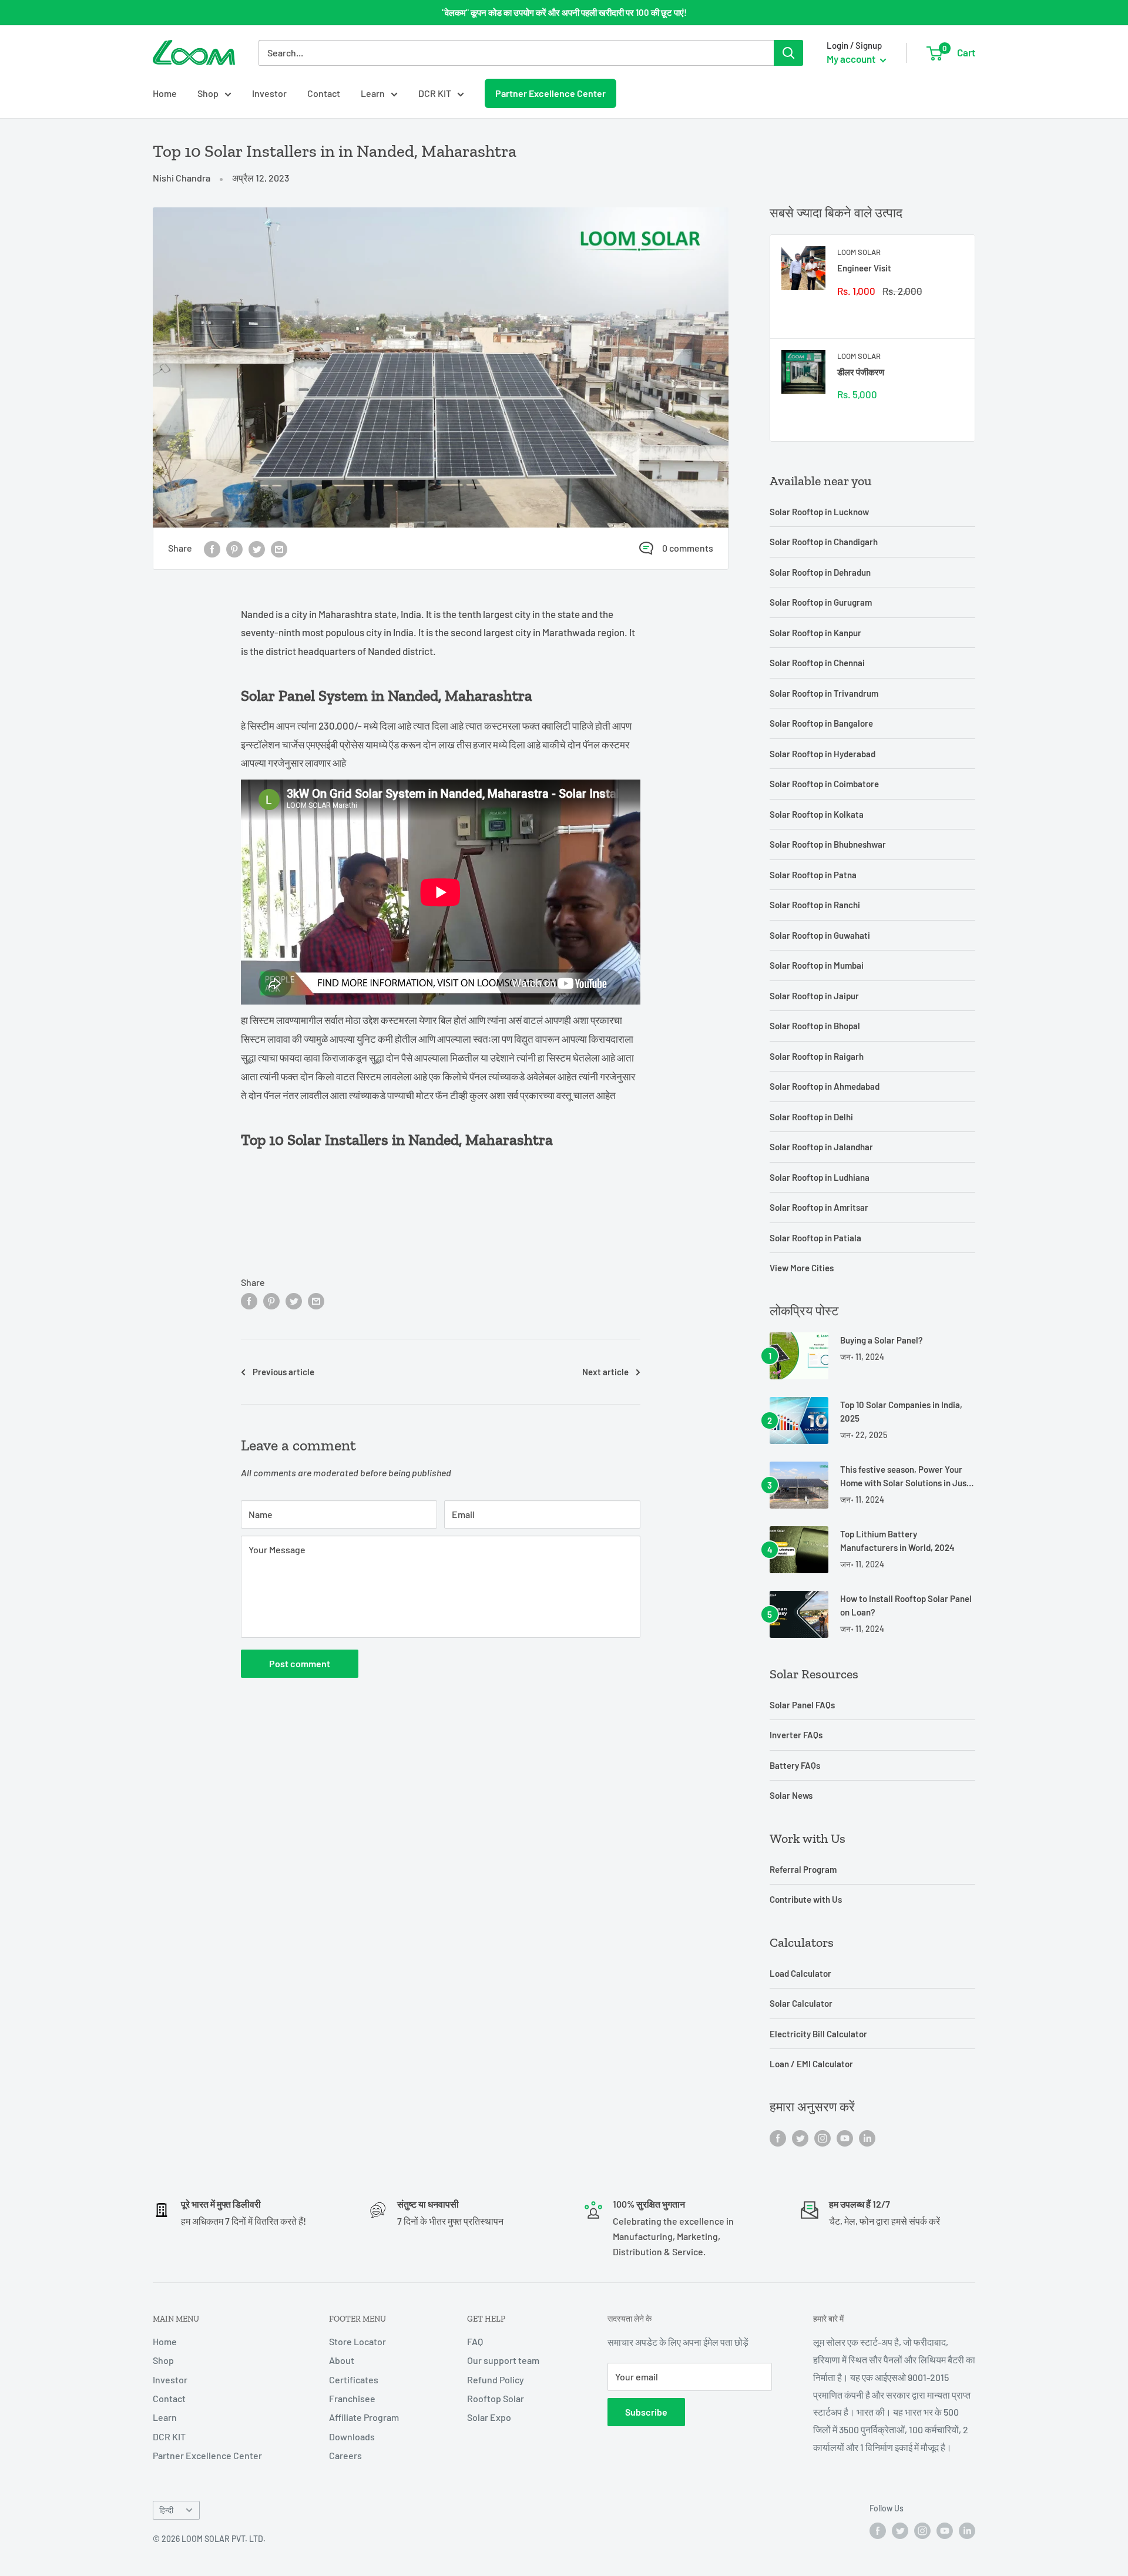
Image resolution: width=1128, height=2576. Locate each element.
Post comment (300, 1663)
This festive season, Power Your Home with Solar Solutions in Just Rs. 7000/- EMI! (905, 1477)
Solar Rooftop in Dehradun (820, 572)
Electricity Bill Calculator (818, 2034)
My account (852, 59)
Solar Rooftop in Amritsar (819, 1207)
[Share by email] (279, 548)
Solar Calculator (801, 2003)
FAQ (475, 2341)
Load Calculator (800, 1973)
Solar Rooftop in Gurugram (821, 602)
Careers (345, 2455)
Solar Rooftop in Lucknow (819, 512)
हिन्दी (166, 2510)
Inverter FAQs (796, 1735)
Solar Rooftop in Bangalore (821, 723)
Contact (324, 93)
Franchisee (352, 2398)
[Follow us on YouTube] (845, 2137)
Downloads (352, 2436)
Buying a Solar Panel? (882, 1340)
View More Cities (802, 1268)
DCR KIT (435, 93)
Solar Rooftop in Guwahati (820, 935)
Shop (208, 93)
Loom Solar (859, 252)
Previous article (283, 1372)
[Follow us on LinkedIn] (867, 2137)
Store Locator (357, 2341)
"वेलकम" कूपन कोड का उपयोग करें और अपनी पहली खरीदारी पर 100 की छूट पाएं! (564, 12)
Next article (605, 1372)
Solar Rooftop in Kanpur (815, 633)
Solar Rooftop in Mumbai (817, 965)
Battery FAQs (795, 1765)
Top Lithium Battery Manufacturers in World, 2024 (897, 1541)
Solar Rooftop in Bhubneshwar (828, 844)
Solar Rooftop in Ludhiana (820, 1177)
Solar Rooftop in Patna (813, 875)
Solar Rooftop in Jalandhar (821, 1147)
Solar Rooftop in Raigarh (817, 1056)
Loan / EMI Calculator (811, 2064)
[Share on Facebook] (212, 548)
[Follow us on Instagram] (822, 2137)
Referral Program (803, 1869)
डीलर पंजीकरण (861, 372)
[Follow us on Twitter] (800, 2137)
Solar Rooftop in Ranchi (815, 905)
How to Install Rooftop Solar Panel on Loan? (906, 1605)
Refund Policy (496, 2379)
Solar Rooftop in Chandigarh (824, 542)
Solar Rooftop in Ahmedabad (825, 1086)
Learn (373, 93)
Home (165, 93)
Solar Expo (489, 2417)
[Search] (788, 53)
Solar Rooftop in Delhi (811, 1117)
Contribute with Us (806, 1899)
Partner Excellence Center (550, 93)
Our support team (503, 2360)
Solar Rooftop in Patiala (815, 1238)
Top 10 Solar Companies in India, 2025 (901, 1411)
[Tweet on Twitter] (257, 548)
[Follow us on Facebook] (778, 2137)
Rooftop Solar (496, 2398)
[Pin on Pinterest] (234, 548)
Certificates (354, 2379)
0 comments (688, 548)
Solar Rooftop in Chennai (817, 663)
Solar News (791, 1795)
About (342, 2360)
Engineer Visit (864, 268)
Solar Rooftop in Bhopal (815, 1026)
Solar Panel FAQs (802, 1705)
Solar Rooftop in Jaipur (814, 996)
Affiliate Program (364, 2417)
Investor (269, 93)
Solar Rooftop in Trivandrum (824, 693)
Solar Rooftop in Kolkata (817, 814)
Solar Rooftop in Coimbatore (824, 784)
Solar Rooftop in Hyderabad (822, 754)
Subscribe (646, 2412)
